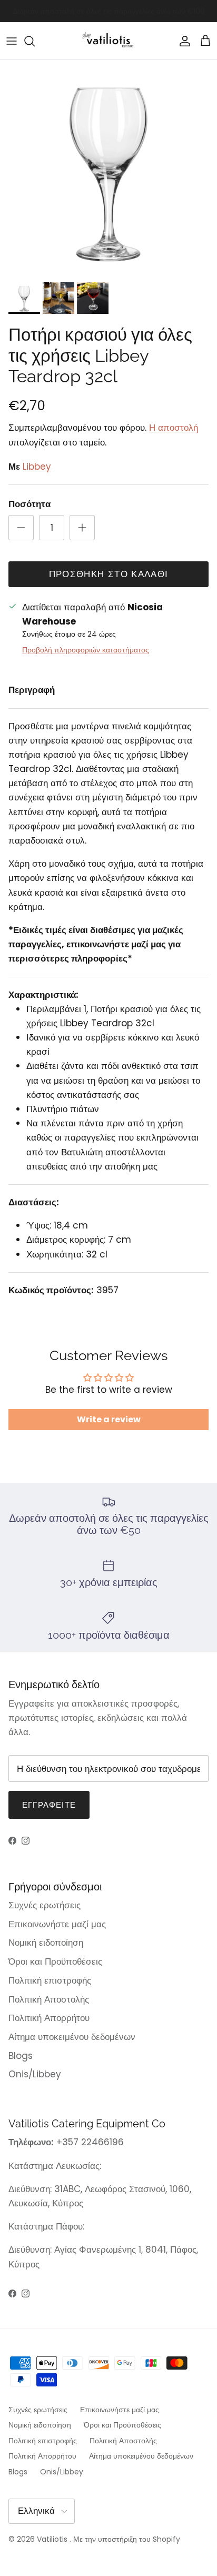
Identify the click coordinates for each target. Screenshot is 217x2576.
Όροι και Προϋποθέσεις (55, 1961)
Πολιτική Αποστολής (49, 1999)
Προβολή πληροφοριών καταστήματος (86, 650)
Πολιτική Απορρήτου (49, 2018)
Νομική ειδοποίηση (46, 1943)
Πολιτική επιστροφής (50, 1980)
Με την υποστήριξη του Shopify (127, 2539)
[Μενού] (12, 41)
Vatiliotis (52, 2539)
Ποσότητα (29, 504)
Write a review (109, 1419)
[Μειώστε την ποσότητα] (21, 528)
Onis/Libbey (35, 2074)
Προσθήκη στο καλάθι (109, 574)
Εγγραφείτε (49, 1805)
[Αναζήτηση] (35, 41)
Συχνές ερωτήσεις (45, 1905)
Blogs (21, 2056)
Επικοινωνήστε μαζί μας (57, 1924)
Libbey (37, 467)
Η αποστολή (174, 428)
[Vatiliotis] (109, 41)
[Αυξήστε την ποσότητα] (82, 528)
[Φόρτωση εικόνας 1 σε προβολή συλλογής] (108, 169)
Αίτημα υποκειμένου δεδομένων (72, 2037)
